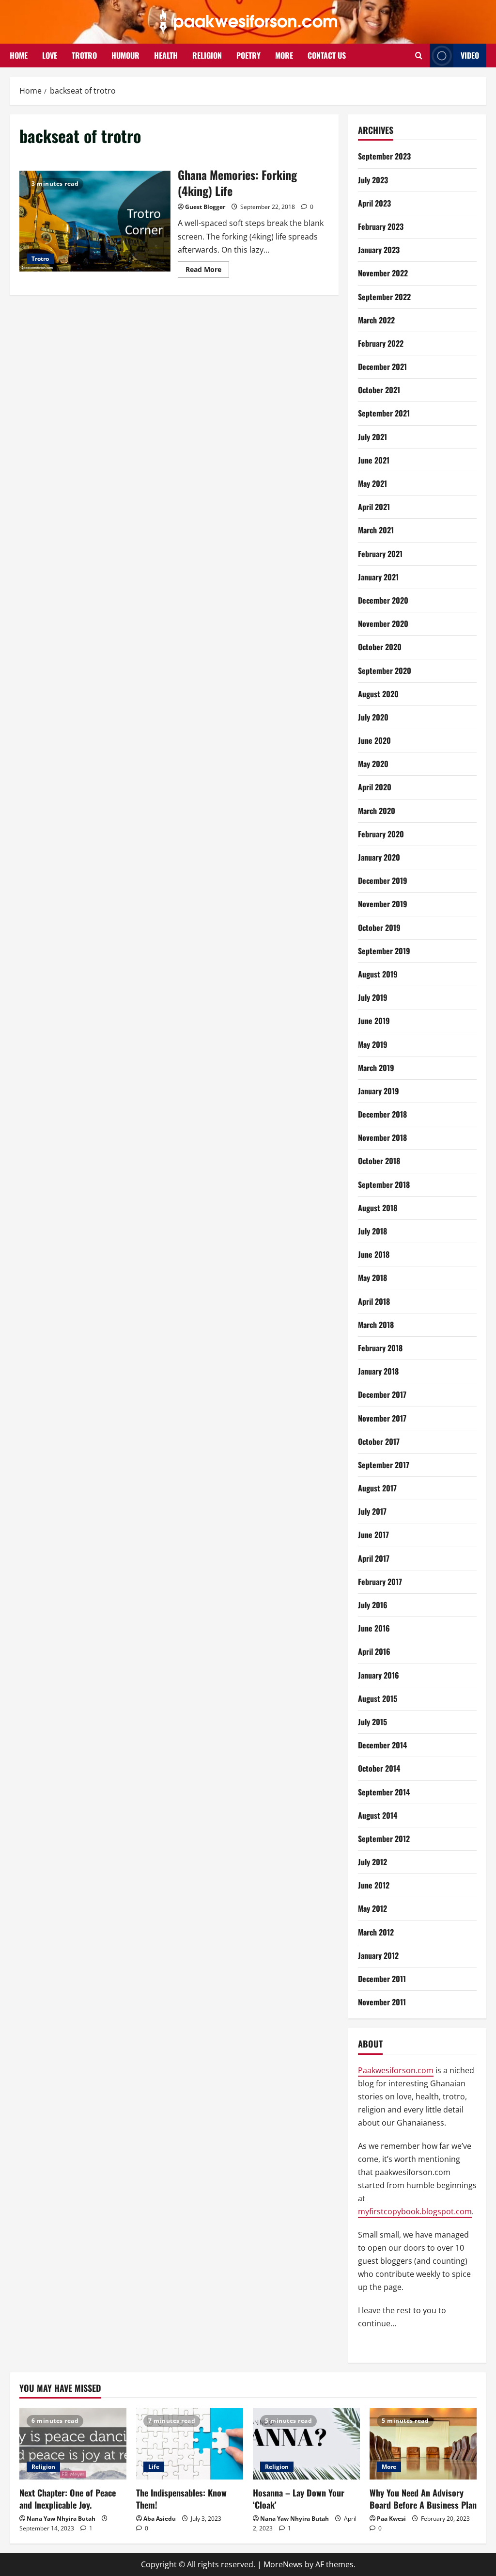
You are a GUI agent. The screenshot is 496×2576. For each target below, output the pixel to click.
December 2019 (383, 880)
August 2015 (378, 1698)
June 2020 (374, 740)
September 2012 (384, 1839)
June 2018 (374, 1254)
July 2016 (373, 1605)
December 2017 (382, 1394)
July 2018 (372, 1231)
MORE (284, 55)
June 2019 (374, 1021)
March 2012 (376, 1932)
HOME (19, 55)
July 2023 (373, 180)
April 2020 (375, 787)
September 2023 (384, 156)
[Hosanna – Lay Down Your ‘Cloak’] (306, 2443)
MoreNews (283, 2564)
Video (470, 55)
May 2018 (372, 1278)
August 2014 (378, 1815)
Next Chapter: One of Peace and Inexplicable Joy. (68, 2499)
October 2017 (379, 1441)
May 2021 (372, 483)
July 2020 (373, 717)
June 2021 (374, 460)
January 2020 (379, 857)
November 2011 (382, 2002)
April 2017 (374, 1558)
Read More (207, 271)
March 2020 (377, 811)
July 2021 (372, 437)
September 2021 (384, 413)
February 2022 (381, 343)
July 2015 (372, 1722)
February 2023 (381, 226)
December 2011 (382, 1979)
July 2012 (372, 1862)
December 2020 (383, 600)
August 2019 (378, 974)
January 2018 (378, 1371)
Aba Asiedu (160, 2519)
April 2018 (374, 1301)
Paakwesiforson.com (396, 2070)
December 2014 (382, 1745)
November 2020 (383, 624)
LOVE (50, 55)
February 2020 (381, 834)
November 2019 (383, 904)
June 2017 (373, 1535)
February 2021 (380, 554)
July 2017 (372, 1511)
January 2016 (379, 1675)
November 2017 (382, 1418)
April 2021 (374, 507)
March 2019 (376, 1068)
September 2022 (384, 297)
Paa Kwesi (391, 2519)
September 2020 (385, 671)
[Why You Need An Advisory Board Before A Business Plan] (423, 2443)
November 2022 (383, 273)
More (389, 2467)
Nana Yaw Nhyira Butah (61, 2519)
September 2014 (384, 1792)
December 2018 (382, 1114)
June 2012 (374, 1885)
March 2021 (376, 530)
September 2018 (384, 1184)
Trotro (40, 259)
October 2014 (379, 1768)
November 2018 (382, 1137)
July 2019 (373, 997)
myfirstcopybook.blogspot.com (415, 2211)
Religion (43, 2467)
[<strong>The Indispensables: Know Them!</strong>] (190, 2443)
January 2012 (378, 1955)
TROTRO (84, 55)
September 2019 (384, 951)
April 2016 (374, 1651)
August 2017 (377, 1488)
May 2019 (373, 1044)
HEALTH (166, 55)
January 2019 (379, 1091)
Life (154, 2467)
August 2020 (378, 694)
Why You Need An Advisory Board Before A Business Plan (423, 2499)
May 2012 (372, 1908)
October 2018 (379, 1161)
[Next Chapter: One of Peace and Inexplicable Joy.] (73, 2443)
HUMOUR (125, 55)
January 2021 (378, 577)
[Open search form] (419, 56)
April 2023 (374, 203)
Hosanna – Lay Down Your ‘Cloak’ (299, 2499)
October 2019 (379, 928)
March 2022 (376, 320)
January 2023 (379, 250)
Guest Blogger (205, 207)
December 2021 (382, 367)
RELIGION (207, 55)
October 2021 (379, 390)
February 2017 (380, 1582)
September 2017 (384, 1465)
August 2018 (378, 1208)
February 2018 (380, 1348)
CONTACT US (327, 55)
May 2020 (373, 764)
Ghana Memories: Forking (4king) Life (95, 221)
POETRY (248, 55)
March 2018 (376, 1325)
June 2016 (374, 1628)
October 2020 (380, 647)
